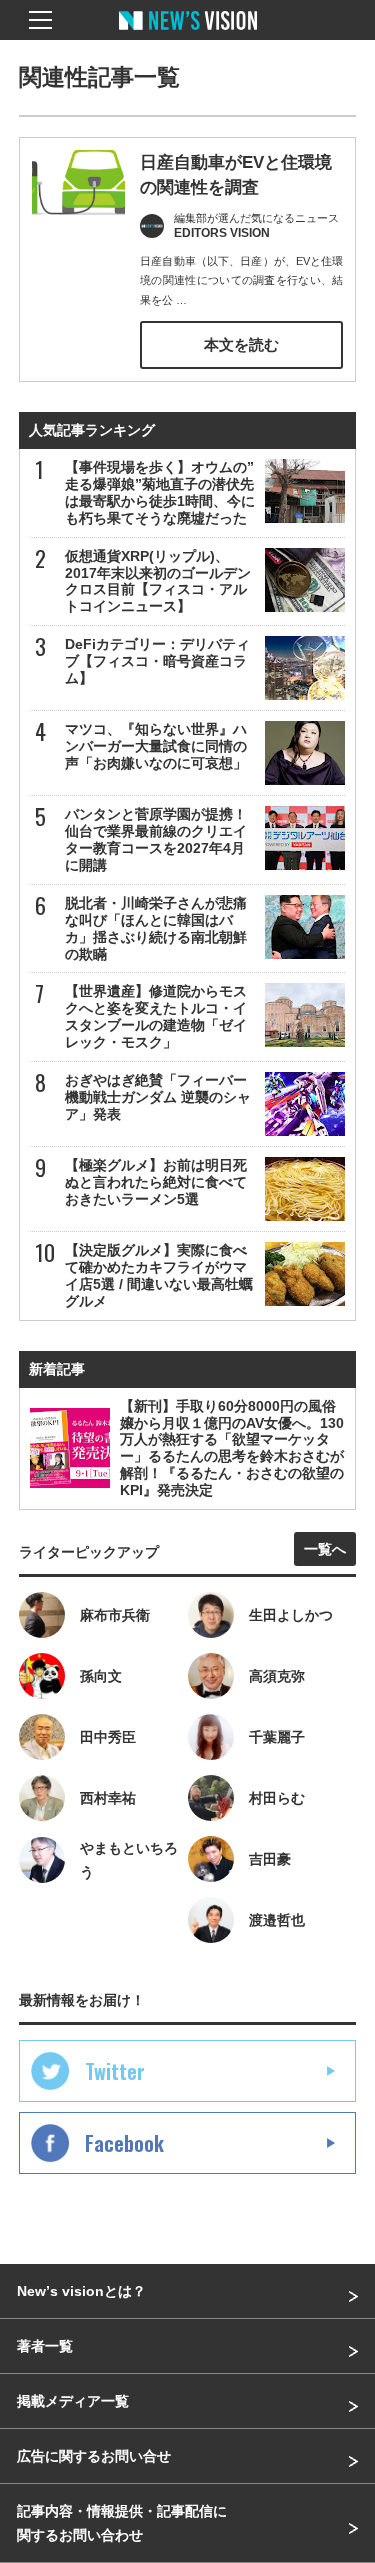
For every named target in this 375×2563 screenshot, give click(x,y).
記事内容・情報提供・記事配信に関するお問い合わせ (122, 2523)
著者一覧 (45, 2346)
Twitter (115, 2071)
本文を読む (241, 344)
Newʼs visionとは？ (81, 2291)
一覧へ (325, 1549)
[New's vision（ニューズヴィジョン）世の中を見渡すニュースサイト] (188, 35)
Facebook (124, 2143)
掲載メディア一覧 (73, 2401)
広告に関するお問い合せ (94, 2456)
